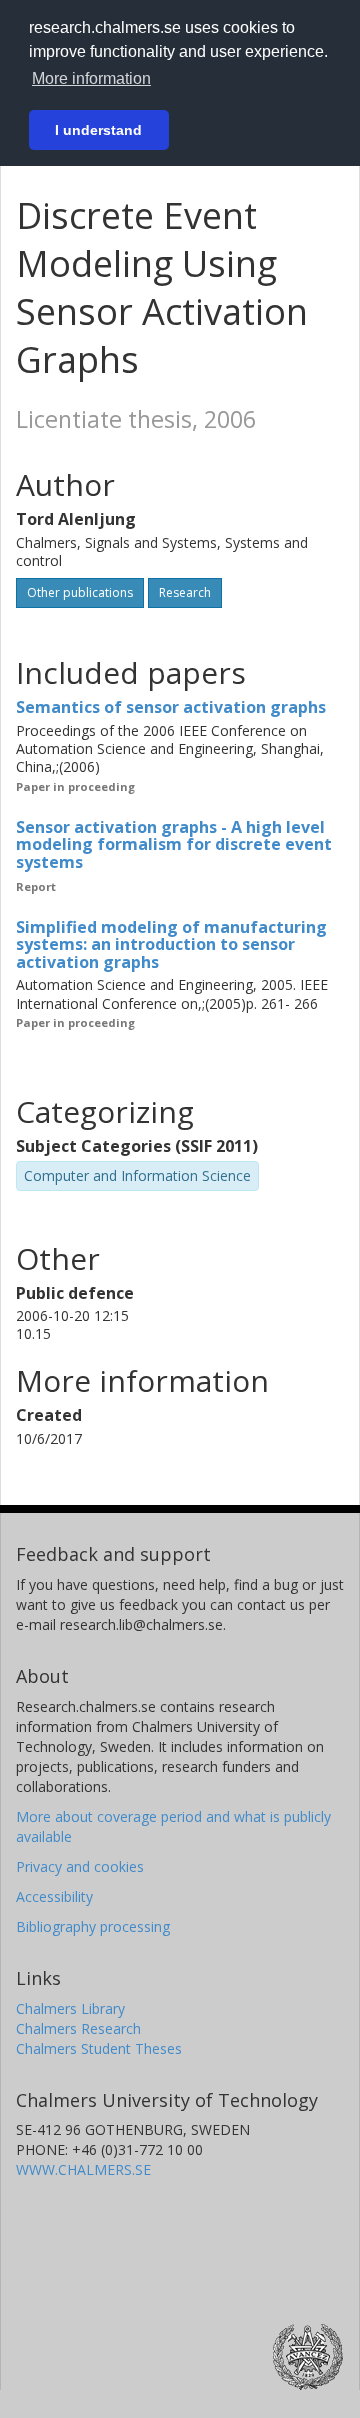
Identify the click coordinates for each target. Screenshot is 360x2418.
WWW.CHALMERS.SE (83, 2169)
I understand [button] (98, 130)
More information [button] (91, 78)
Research (185, 592)
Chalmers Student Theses (99, 2048)
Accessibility (54, 1896)
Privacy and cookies (80, 1866)
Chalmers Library (70, 2008)
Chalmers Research (78, 2028)
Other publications (80, 592)
